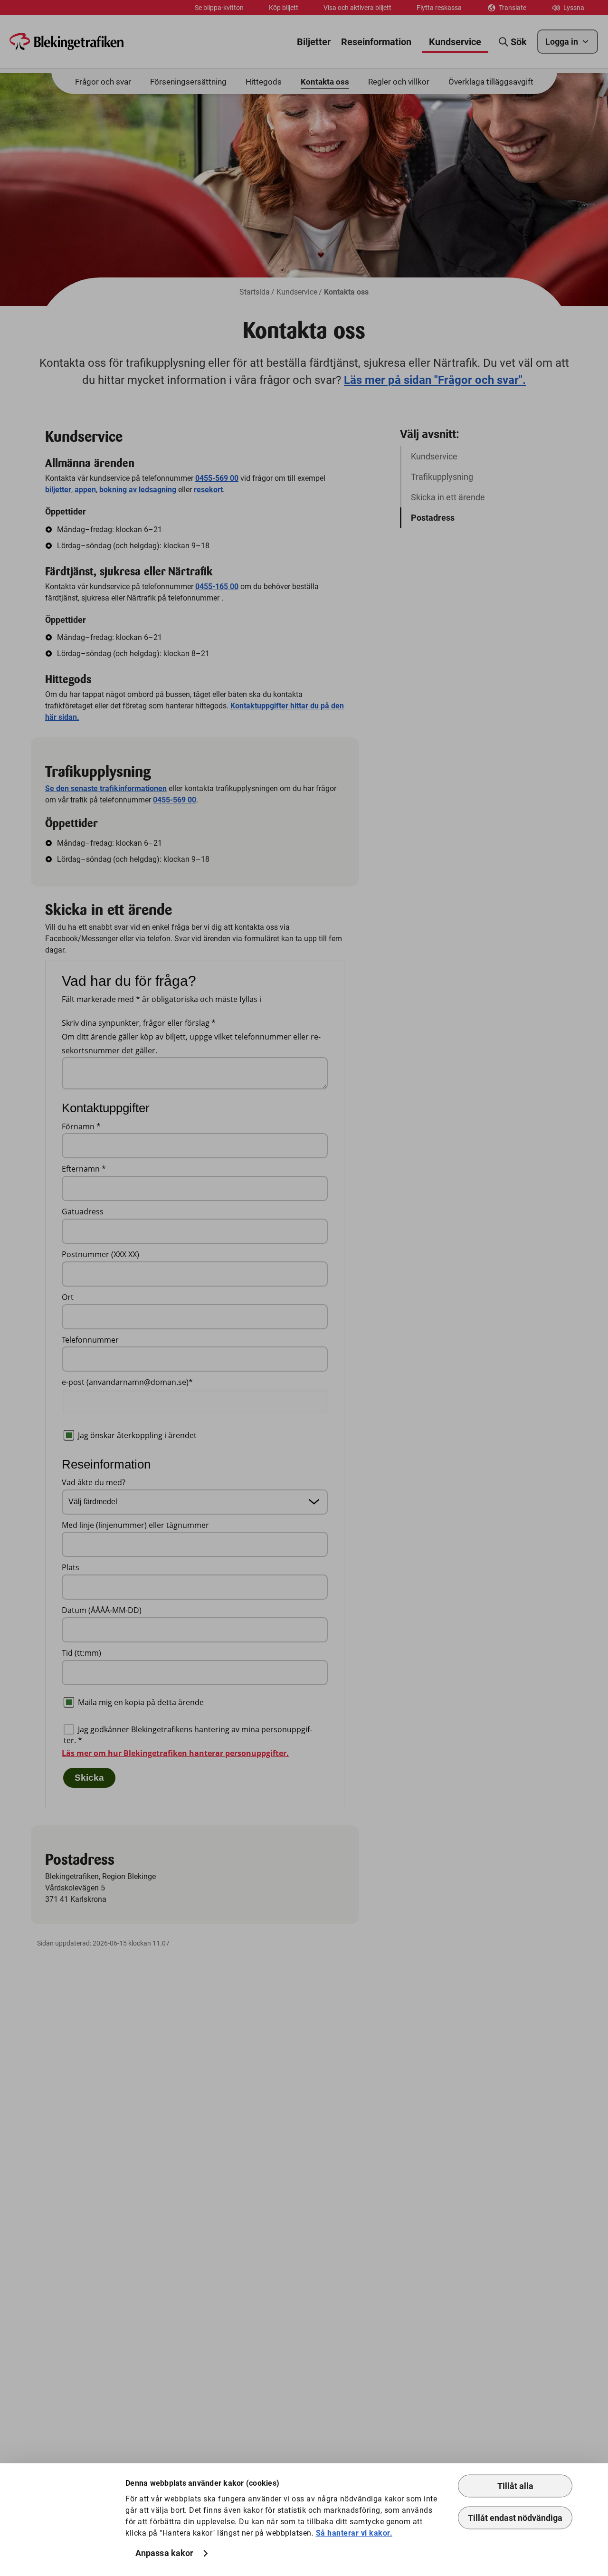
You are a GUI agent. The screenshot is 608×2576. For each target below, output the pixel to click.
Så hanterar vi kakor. (354, 2533)
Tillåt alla (515, 2486)
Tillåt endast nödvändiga (515, 2518)
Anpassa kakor (164, 2553)
